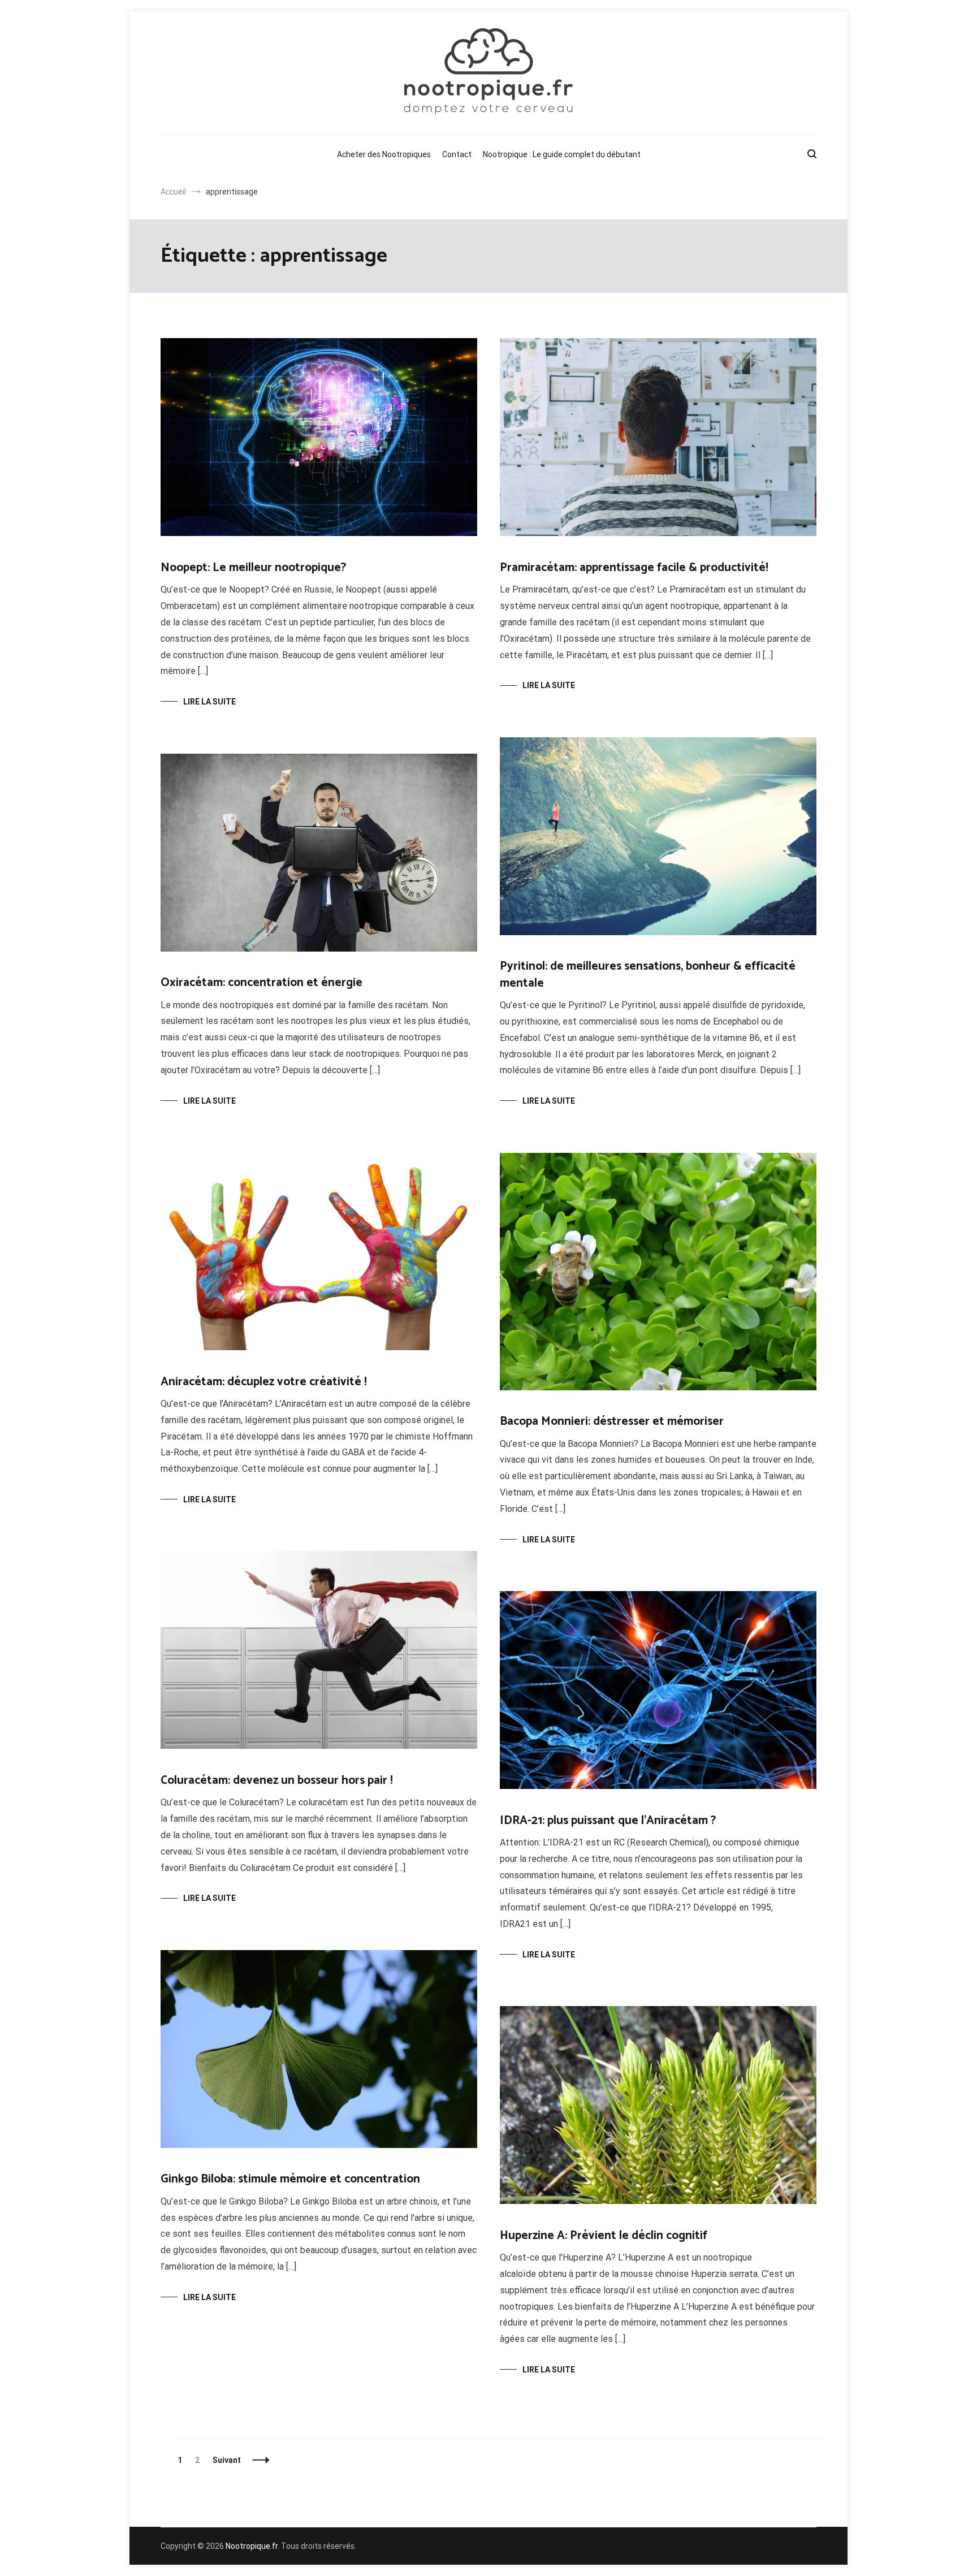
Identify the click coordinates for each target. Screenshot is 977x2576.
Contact (457, 154)
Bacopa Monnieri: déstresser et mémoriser (612, 1421)
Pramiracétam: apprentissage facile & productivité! (634, 568)
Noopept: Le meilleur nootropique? (253, 568)
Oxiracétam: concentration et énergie (261, 983)
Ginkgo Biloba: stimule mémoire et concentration (290, 2179)
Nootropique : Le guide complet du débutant (562, 154)
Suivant (227, 2460)
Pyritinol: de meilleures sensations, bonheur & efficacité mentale (648, 974)
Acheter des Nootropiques (384, 154)
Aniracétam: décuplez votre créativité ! (264, 1382)
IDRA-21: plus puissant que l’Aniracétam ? (608, 1821)
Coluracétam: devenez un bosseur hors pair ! (277, 1780)
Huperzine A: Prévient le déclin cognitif (604, 2236)
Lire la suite (209, 702)
